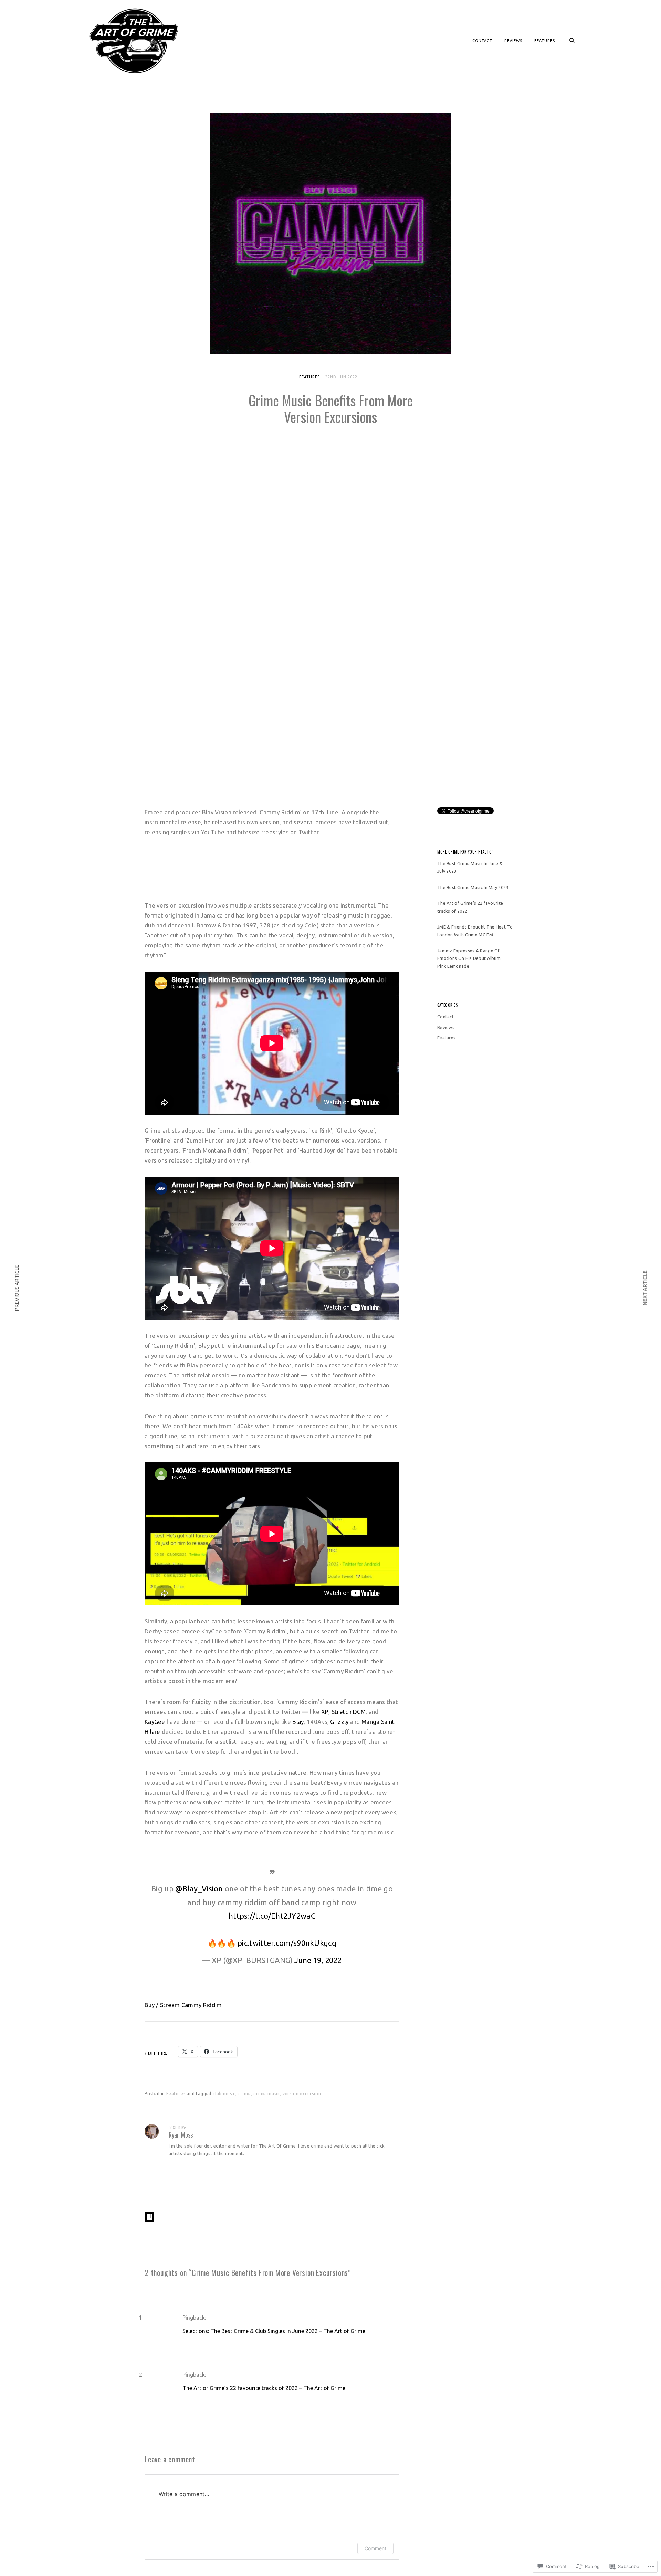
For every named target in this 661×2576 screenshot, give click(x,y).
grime (245, 2094)
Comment (375, 2548)
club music (224, 2094)
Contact (482, 41)
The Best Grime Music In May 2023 (473, 887)
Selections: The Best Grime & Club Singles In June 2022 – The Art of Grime (274, 2331)
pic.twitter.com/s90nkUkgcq (287, 1943)
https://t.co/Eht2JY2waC (272, 1916)
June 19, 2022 (318, 1960)
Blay (298, 1722)
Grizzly (339, 1722)
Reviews (513, 41)
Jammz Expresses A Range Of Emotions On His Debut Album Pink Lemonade (469, 958)
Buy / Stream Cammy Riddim (183, 2005)
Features (545, 41)
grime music (267, 2094)
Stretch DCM (349, 1712)
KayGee (155, 1722)
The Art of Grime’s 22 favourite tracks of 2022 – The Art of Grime (264, 2388)
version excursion (302, 2094)
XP (324, 1712)
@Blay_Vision (199, 1889)
